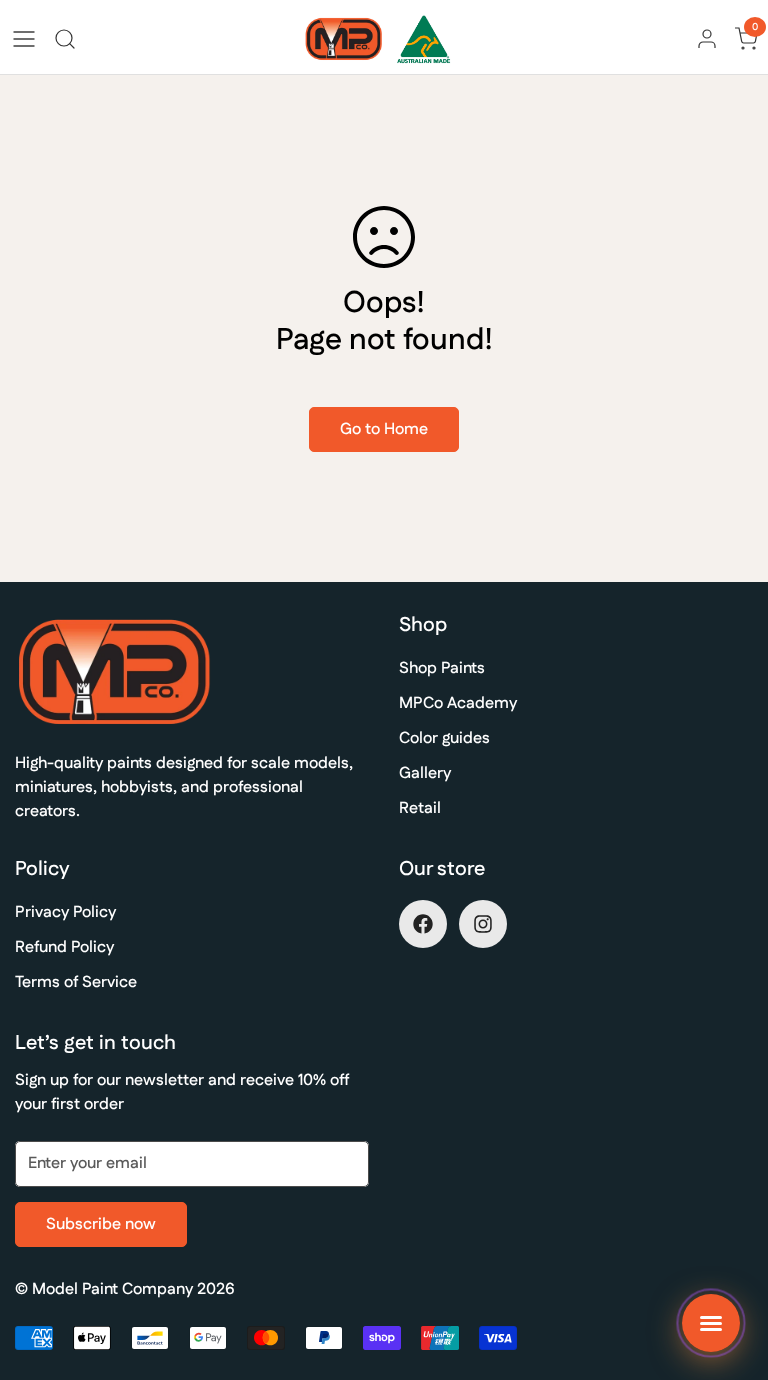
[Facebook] (423, 924)
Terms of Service (76, 982)
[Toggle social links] (711, 1323)
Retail (420, 808)
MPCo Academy (458, 703)
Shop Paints (442, 668)
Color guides (444, 738)
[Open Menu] (24, 39)
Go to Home (384, 429)
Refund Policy (64, 947)
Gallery (425, 773)
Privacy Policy (65, 912)
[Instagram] (483, 924)
